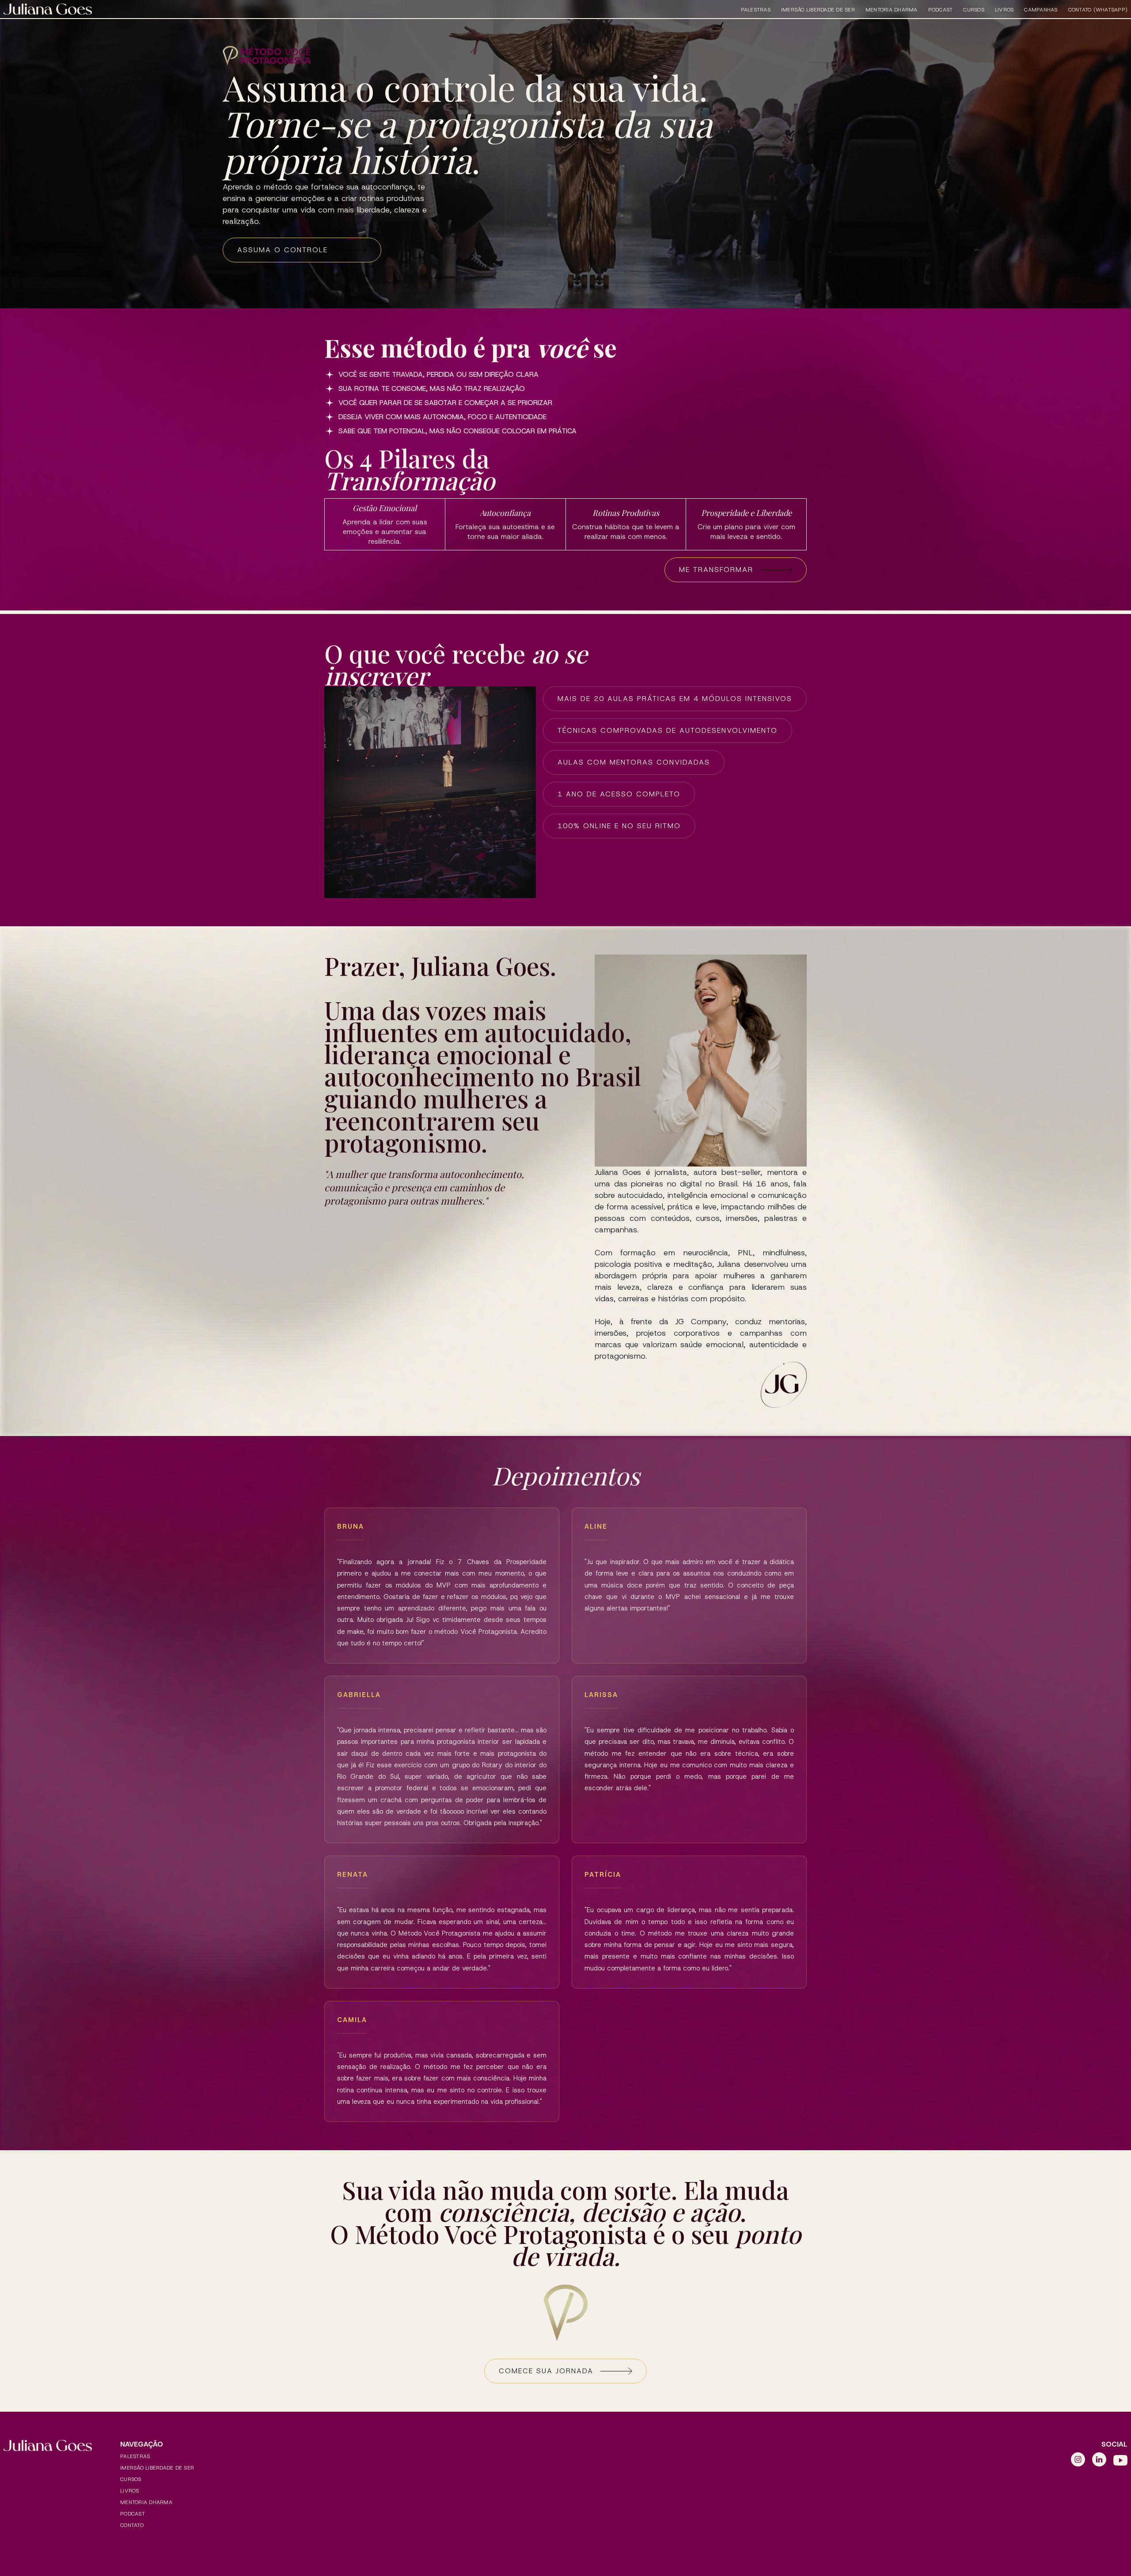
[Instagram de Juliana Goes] (1078, 2460)
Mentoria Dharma (892, 10)
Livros (1004, 10)
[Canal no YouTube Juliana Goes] (1120, 2460)
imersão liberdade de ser (818, 10)
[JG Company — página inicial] (48, 9)
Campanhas (1041, 10)
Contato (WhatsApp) (1098, 10)
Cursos (974, 10)
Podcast (941, 10)
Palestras (756, 10)
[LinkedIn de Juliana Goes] (1099, 2460)
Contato (132, 2525)
